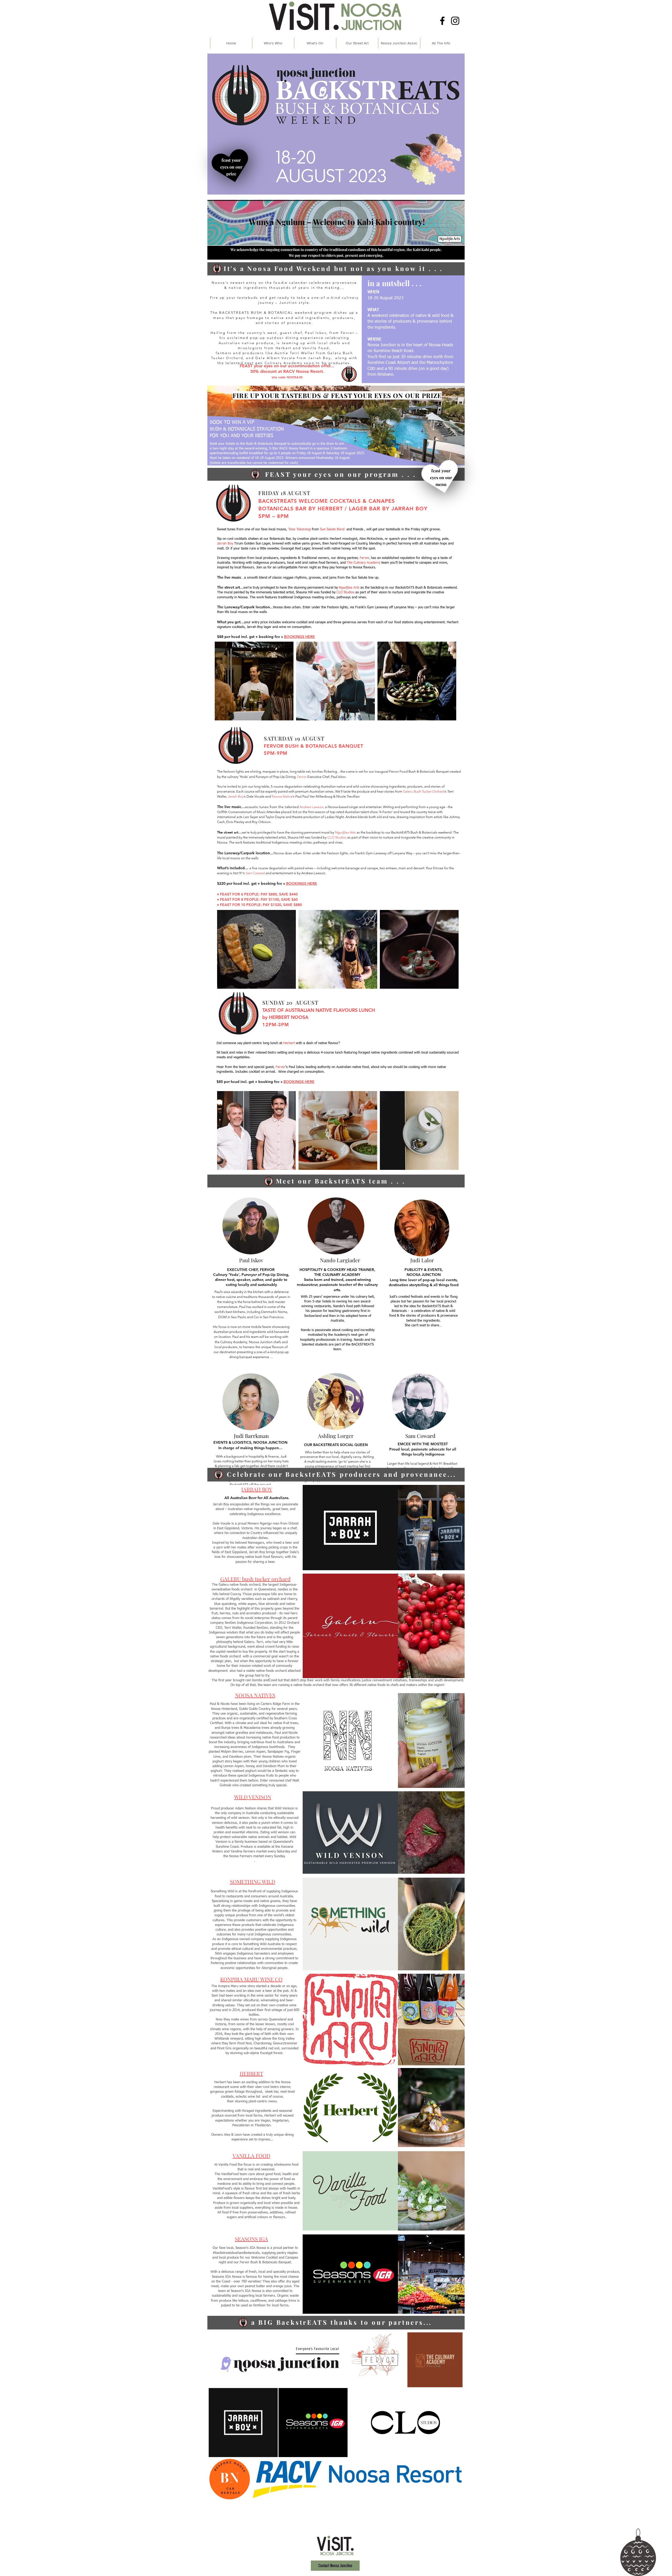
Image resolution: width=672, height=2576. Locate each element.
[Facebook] (442, 21)
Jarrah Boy (225, 544)
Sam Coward (255, 873)
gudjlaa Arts (350, 588)
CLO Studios (345, 592)
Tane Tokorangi (300, 529)
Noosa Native (282, 796)
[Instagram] (455, 21)
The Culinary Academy (364, 563)
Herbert (335, 539)
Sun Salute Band (332, 529)
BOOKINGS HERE (299, 1082)
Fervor (280, 1067)
